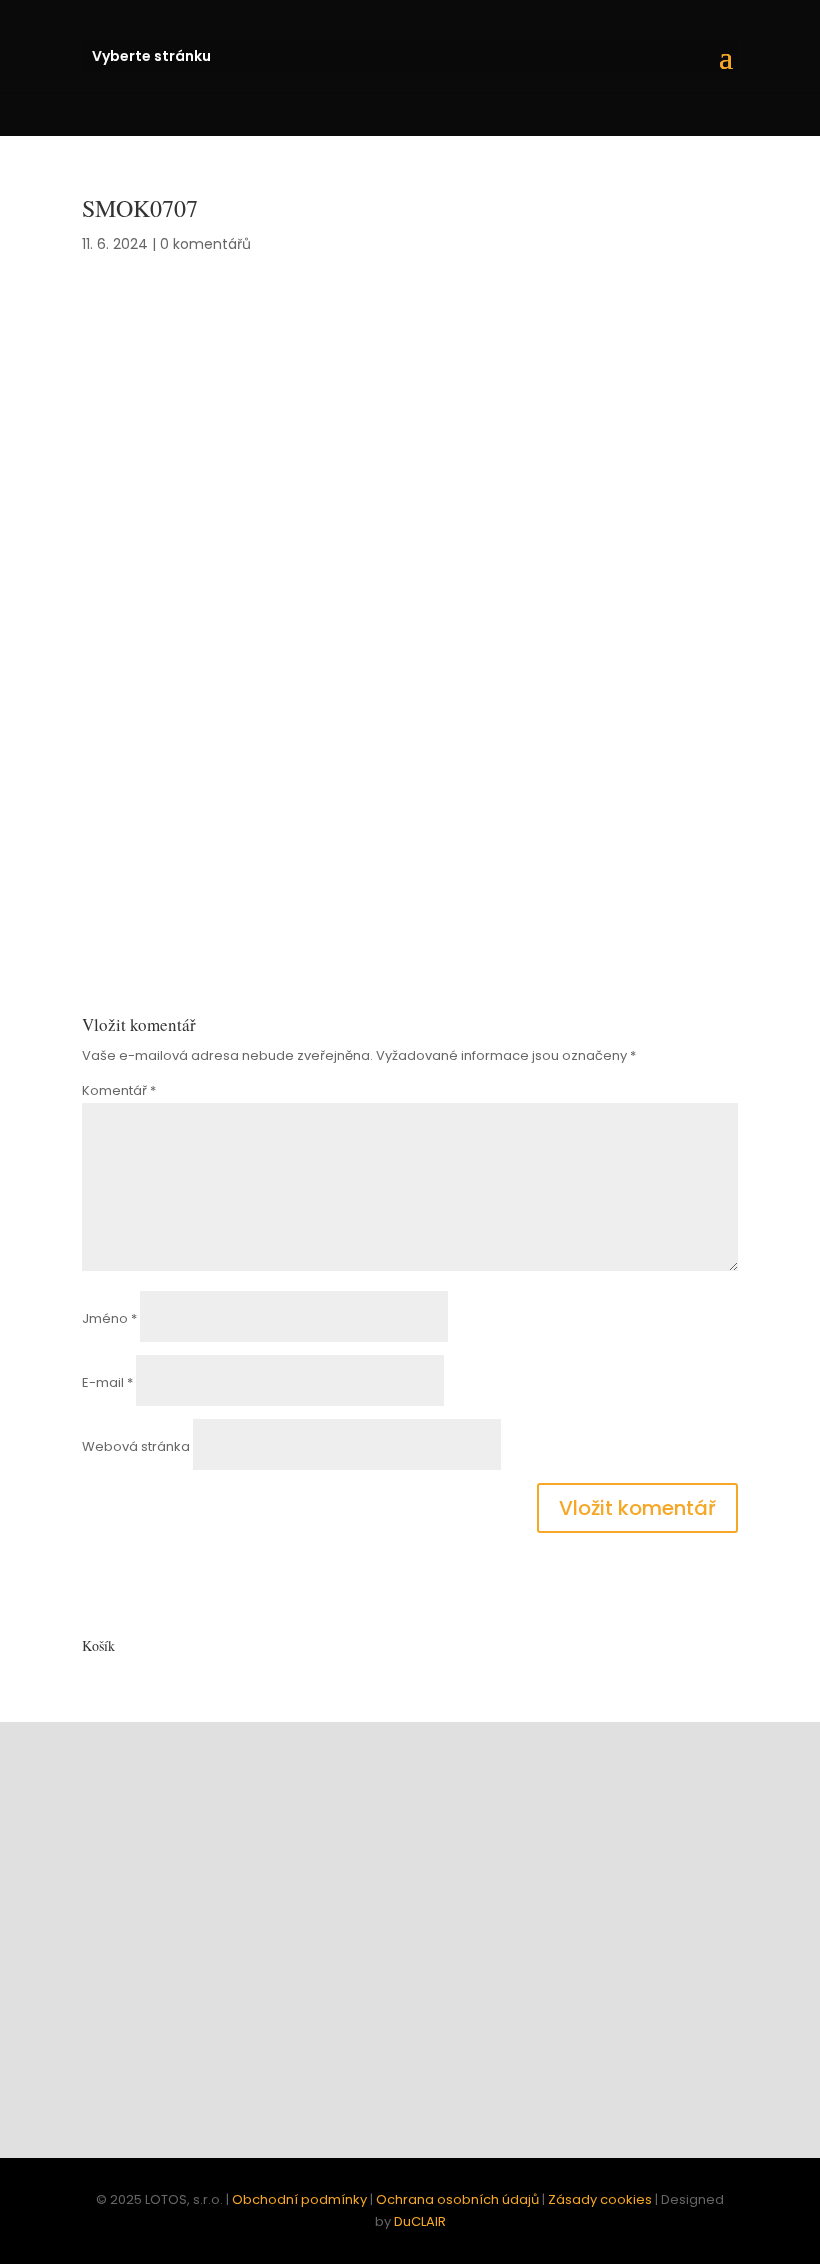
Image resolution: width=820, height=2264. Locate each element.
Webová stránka (136, 1446)
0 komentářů (205, 244)
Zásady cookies (600, 2199)
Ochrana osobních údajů (457, 2199)
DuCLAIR (420, 2221)
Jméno (109, 1318)
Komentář (119, 1090)
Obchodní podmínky (299, 2199)
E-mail (107, 1382)
